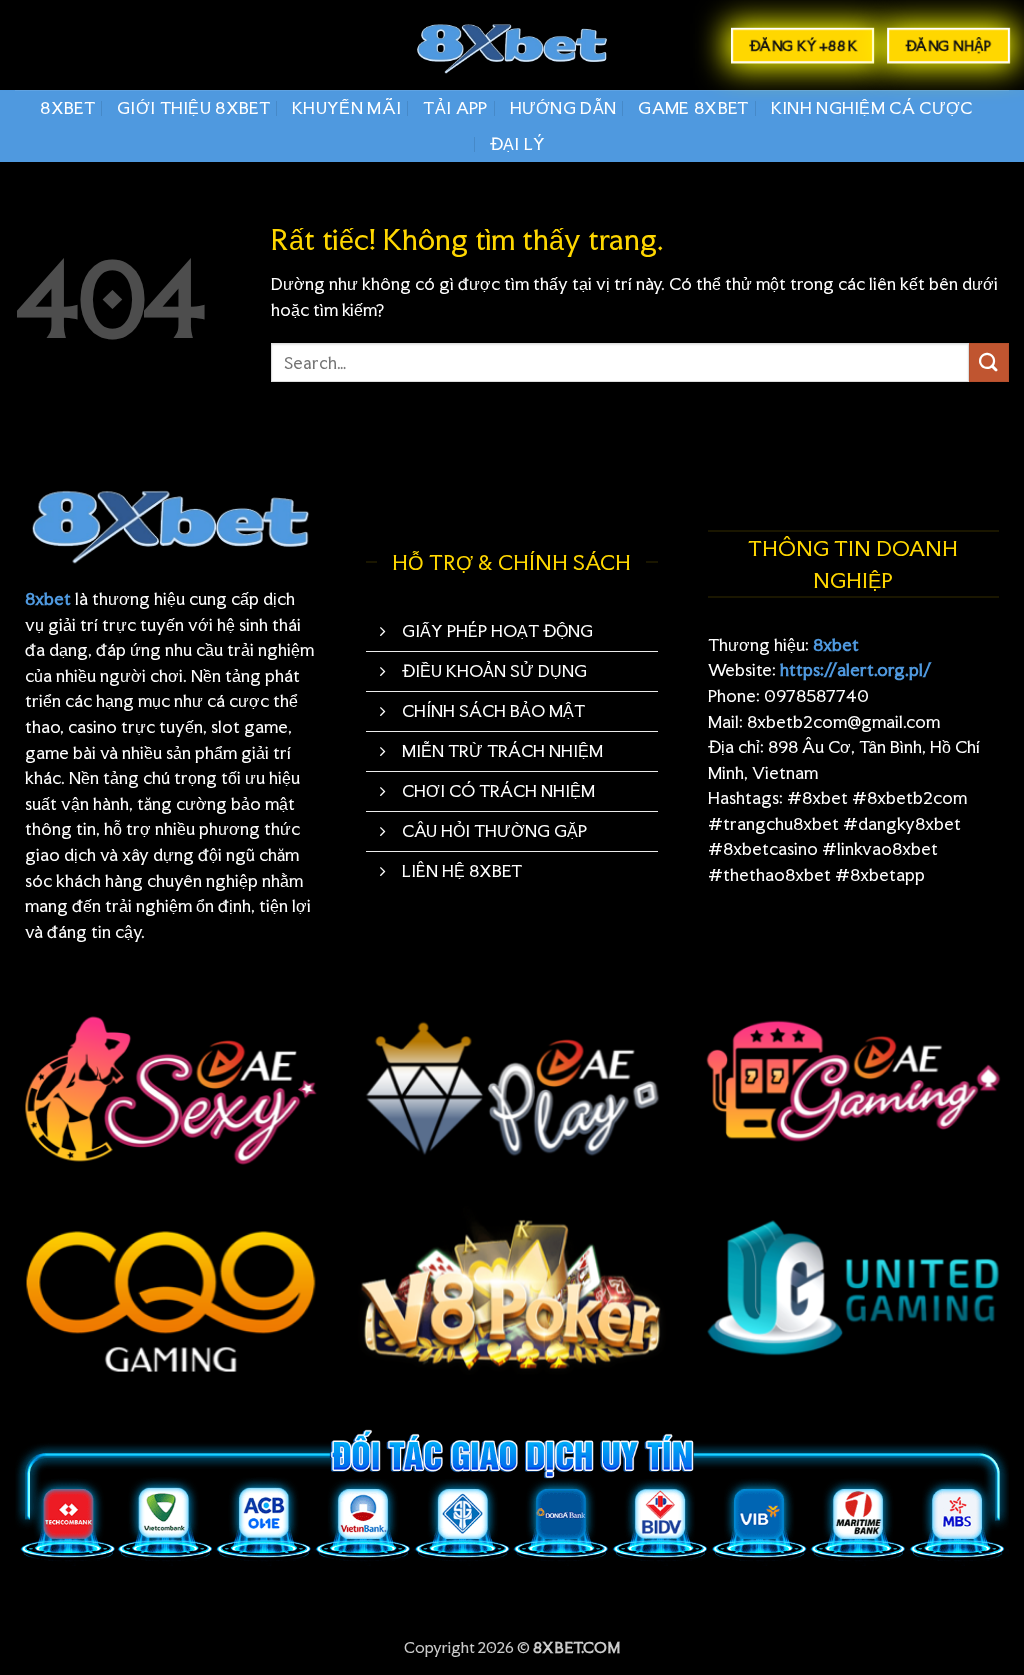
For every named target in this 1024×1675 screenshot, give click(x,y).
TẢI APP (455, 107)
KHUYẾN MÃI (346, 107)
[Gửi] (989, 362)
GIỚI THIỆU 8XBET (193, 107)
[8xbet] (512, 45)
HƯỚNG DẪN (563, 107)
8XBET (67, 107)
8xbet (48, 598)
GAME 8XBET (693, 107)
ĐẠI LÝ (518, 143)
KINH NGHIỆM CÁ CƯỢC (872, 107)
